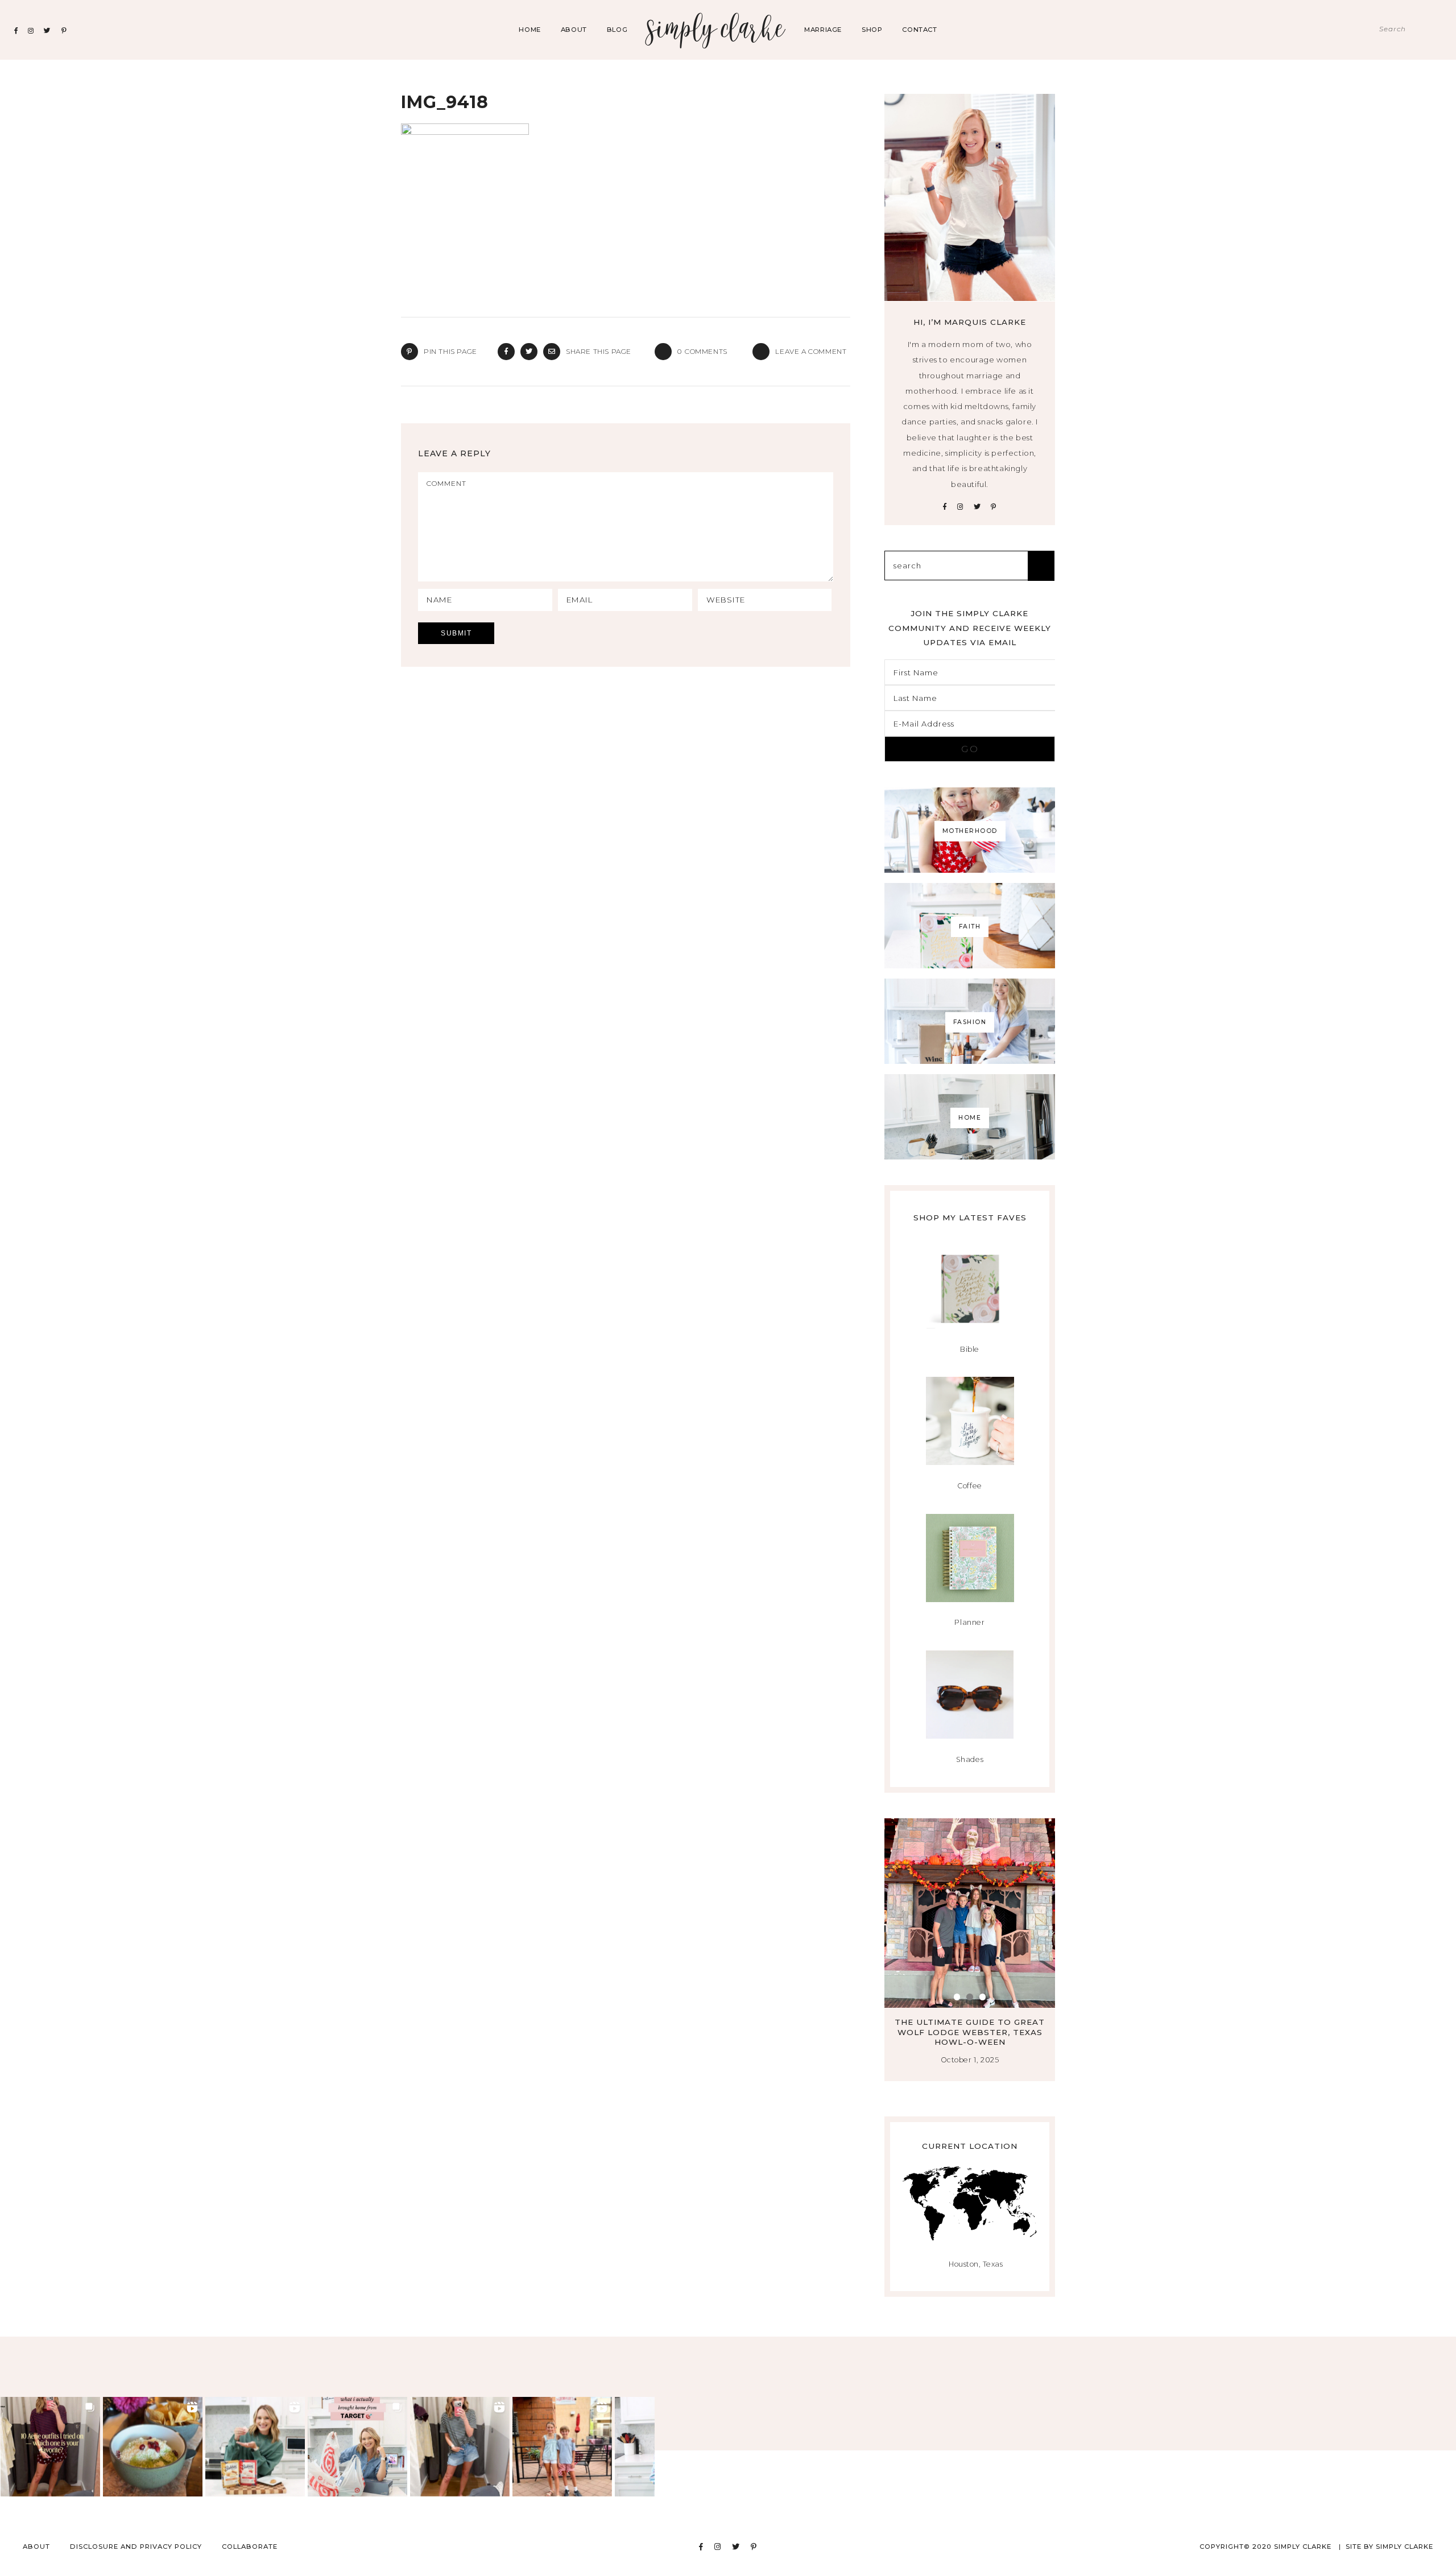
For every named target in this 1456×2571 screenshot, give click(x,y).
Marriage (823, 30)
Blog (617, 30)
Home (530, 30)
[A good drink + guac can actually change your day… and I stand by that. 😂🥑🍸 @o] (153, 2447)
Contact (919, 30)
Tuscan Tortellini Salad (970, 2022)
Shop (872, 30)
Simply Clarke (716, 30)
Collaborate (250, 2547)
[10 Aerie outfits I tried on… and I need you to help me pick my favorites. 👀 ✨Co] (50, 2447)
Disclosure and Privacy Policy (136, 2547)
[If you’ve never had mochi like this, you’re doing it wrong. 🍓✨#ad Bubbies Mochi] (255, 2447)
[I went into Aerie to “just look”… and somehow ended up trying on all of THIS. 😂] (460, 2447)
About (574, 30)
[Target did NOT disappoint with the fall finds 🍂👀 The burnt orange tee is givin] (357, 2447)
